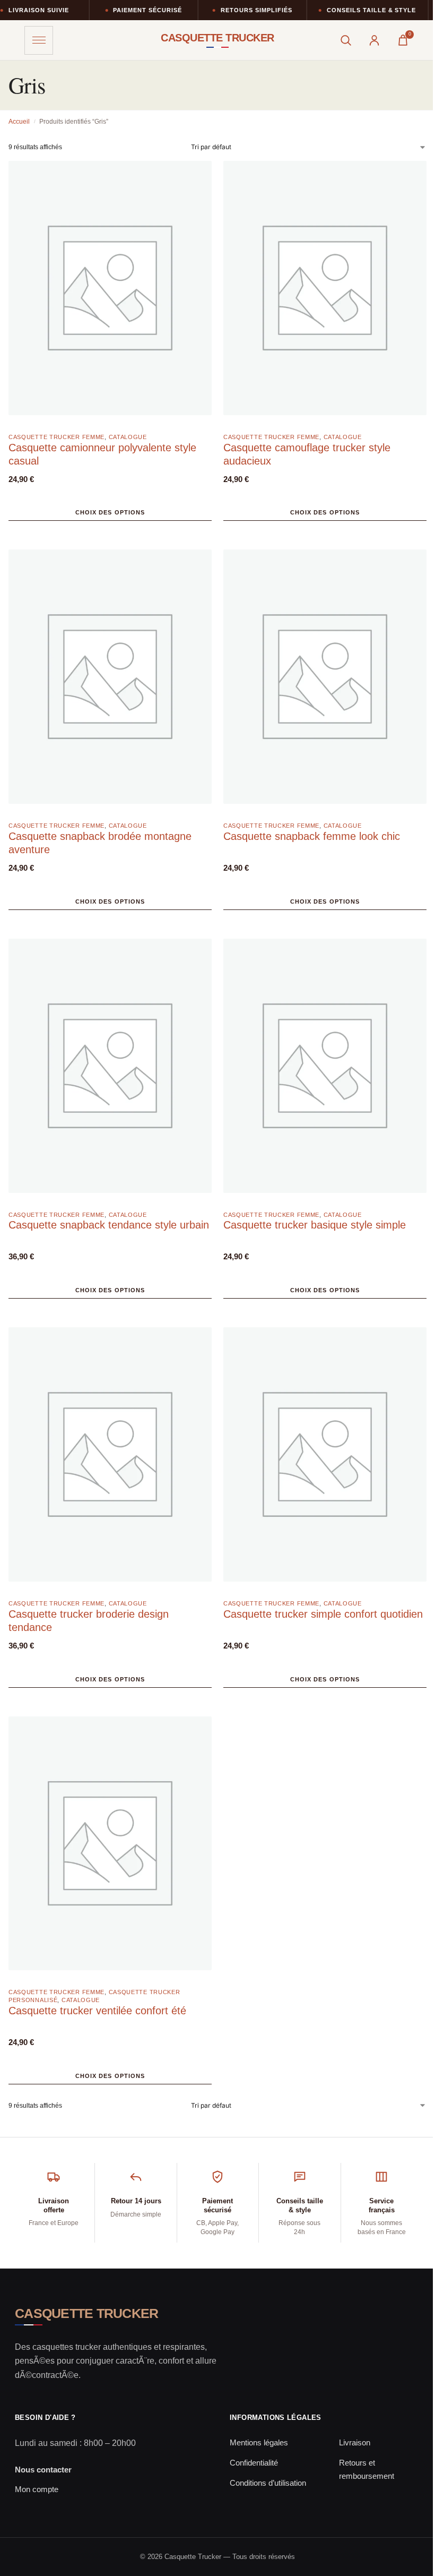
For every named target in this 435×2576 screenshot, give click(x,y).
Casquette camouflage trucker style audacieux (307, 454)
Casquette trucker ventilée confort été (97, 2011)
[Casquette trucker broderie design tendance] (110, 1460)
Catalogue (128, 437)
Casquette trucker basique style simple (315, 1225)
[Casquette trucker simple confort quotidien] (325, 1460)
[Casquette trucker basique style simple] (325, 1072)
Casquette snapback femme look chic (312, 836)
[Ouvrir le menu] (39, 40)
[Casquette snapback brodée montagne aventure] (110, 682)
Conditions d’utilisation (268, 2483)
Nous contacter (43, 2470)
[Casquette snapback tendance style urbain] (110, 1072)
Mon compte (37, 2489)
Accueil (19, 122)
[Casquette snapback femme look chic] (325, 682)
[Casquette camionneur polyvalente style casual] (110, 294)
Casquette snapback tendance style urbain (109, 1225)
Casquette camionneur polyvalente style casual (102, 454)
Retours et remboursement (367, 2469)
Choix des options (110, 512)
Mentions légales (259, 2442)
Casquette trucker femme (56, 437)
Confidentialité (254, 2463)
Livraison (355, 2442)
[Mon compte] (374, 40)
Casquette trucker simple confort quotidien (323, 1614)
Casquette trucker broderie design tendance (89, 1621)
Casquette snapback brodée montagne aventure (100, 843)
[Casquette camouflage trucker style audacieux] (325, 294)
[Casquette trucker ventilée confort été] (110, 1849)
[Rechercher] (345, 40)
